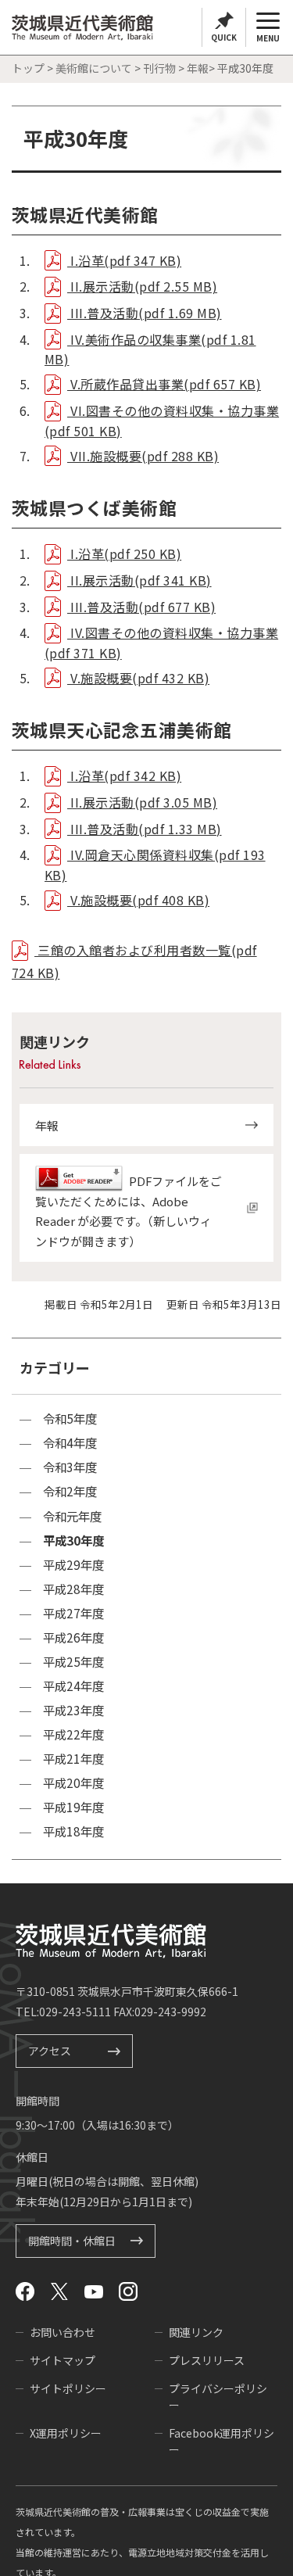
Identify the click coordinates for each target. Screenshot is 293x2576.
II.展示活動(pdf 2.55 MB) (142, 286)
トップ (28, 68)
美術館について (94, 68)
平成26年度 (73, 1637)
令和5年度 (70, 1419)
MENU (268, 38)
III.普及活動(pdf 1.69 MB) (145, 313)
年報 (198, 68)
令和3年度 (70, 1467)
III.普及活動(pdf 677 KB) (141, 607)
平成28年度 (73, 1589)
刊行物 (159, 68)
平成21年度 (73, 1759)
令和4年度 (70, 1443)
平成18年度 (73, 1831)
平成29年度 (73, 1565)
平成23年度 (73, 1710)
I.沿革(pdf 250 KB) (124, 554)
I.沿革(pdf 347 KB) (124, 260)
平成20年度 (73, 1783)
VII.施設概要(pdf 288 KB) (143, 456)
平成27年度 (73, 1613)
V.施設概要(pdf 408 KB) (138, 900)
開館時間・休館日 (72, 2241)
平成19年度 (73, 1807)
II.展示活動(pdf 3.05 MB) (142, 802)
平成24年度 (73, 1686)
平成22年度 (73, 1734)
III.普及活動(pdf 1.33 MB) (145, 829)
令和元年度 (72, 1516)
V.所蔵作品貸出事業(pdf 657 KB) (164, 384)
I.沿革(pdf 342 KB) (124, 776)
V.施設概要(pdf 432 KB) (138, 678)
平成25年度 (73, 1662)
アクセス (50, 2051)
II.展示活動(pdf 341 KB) (139, 580)
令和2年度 (70, 1491)
